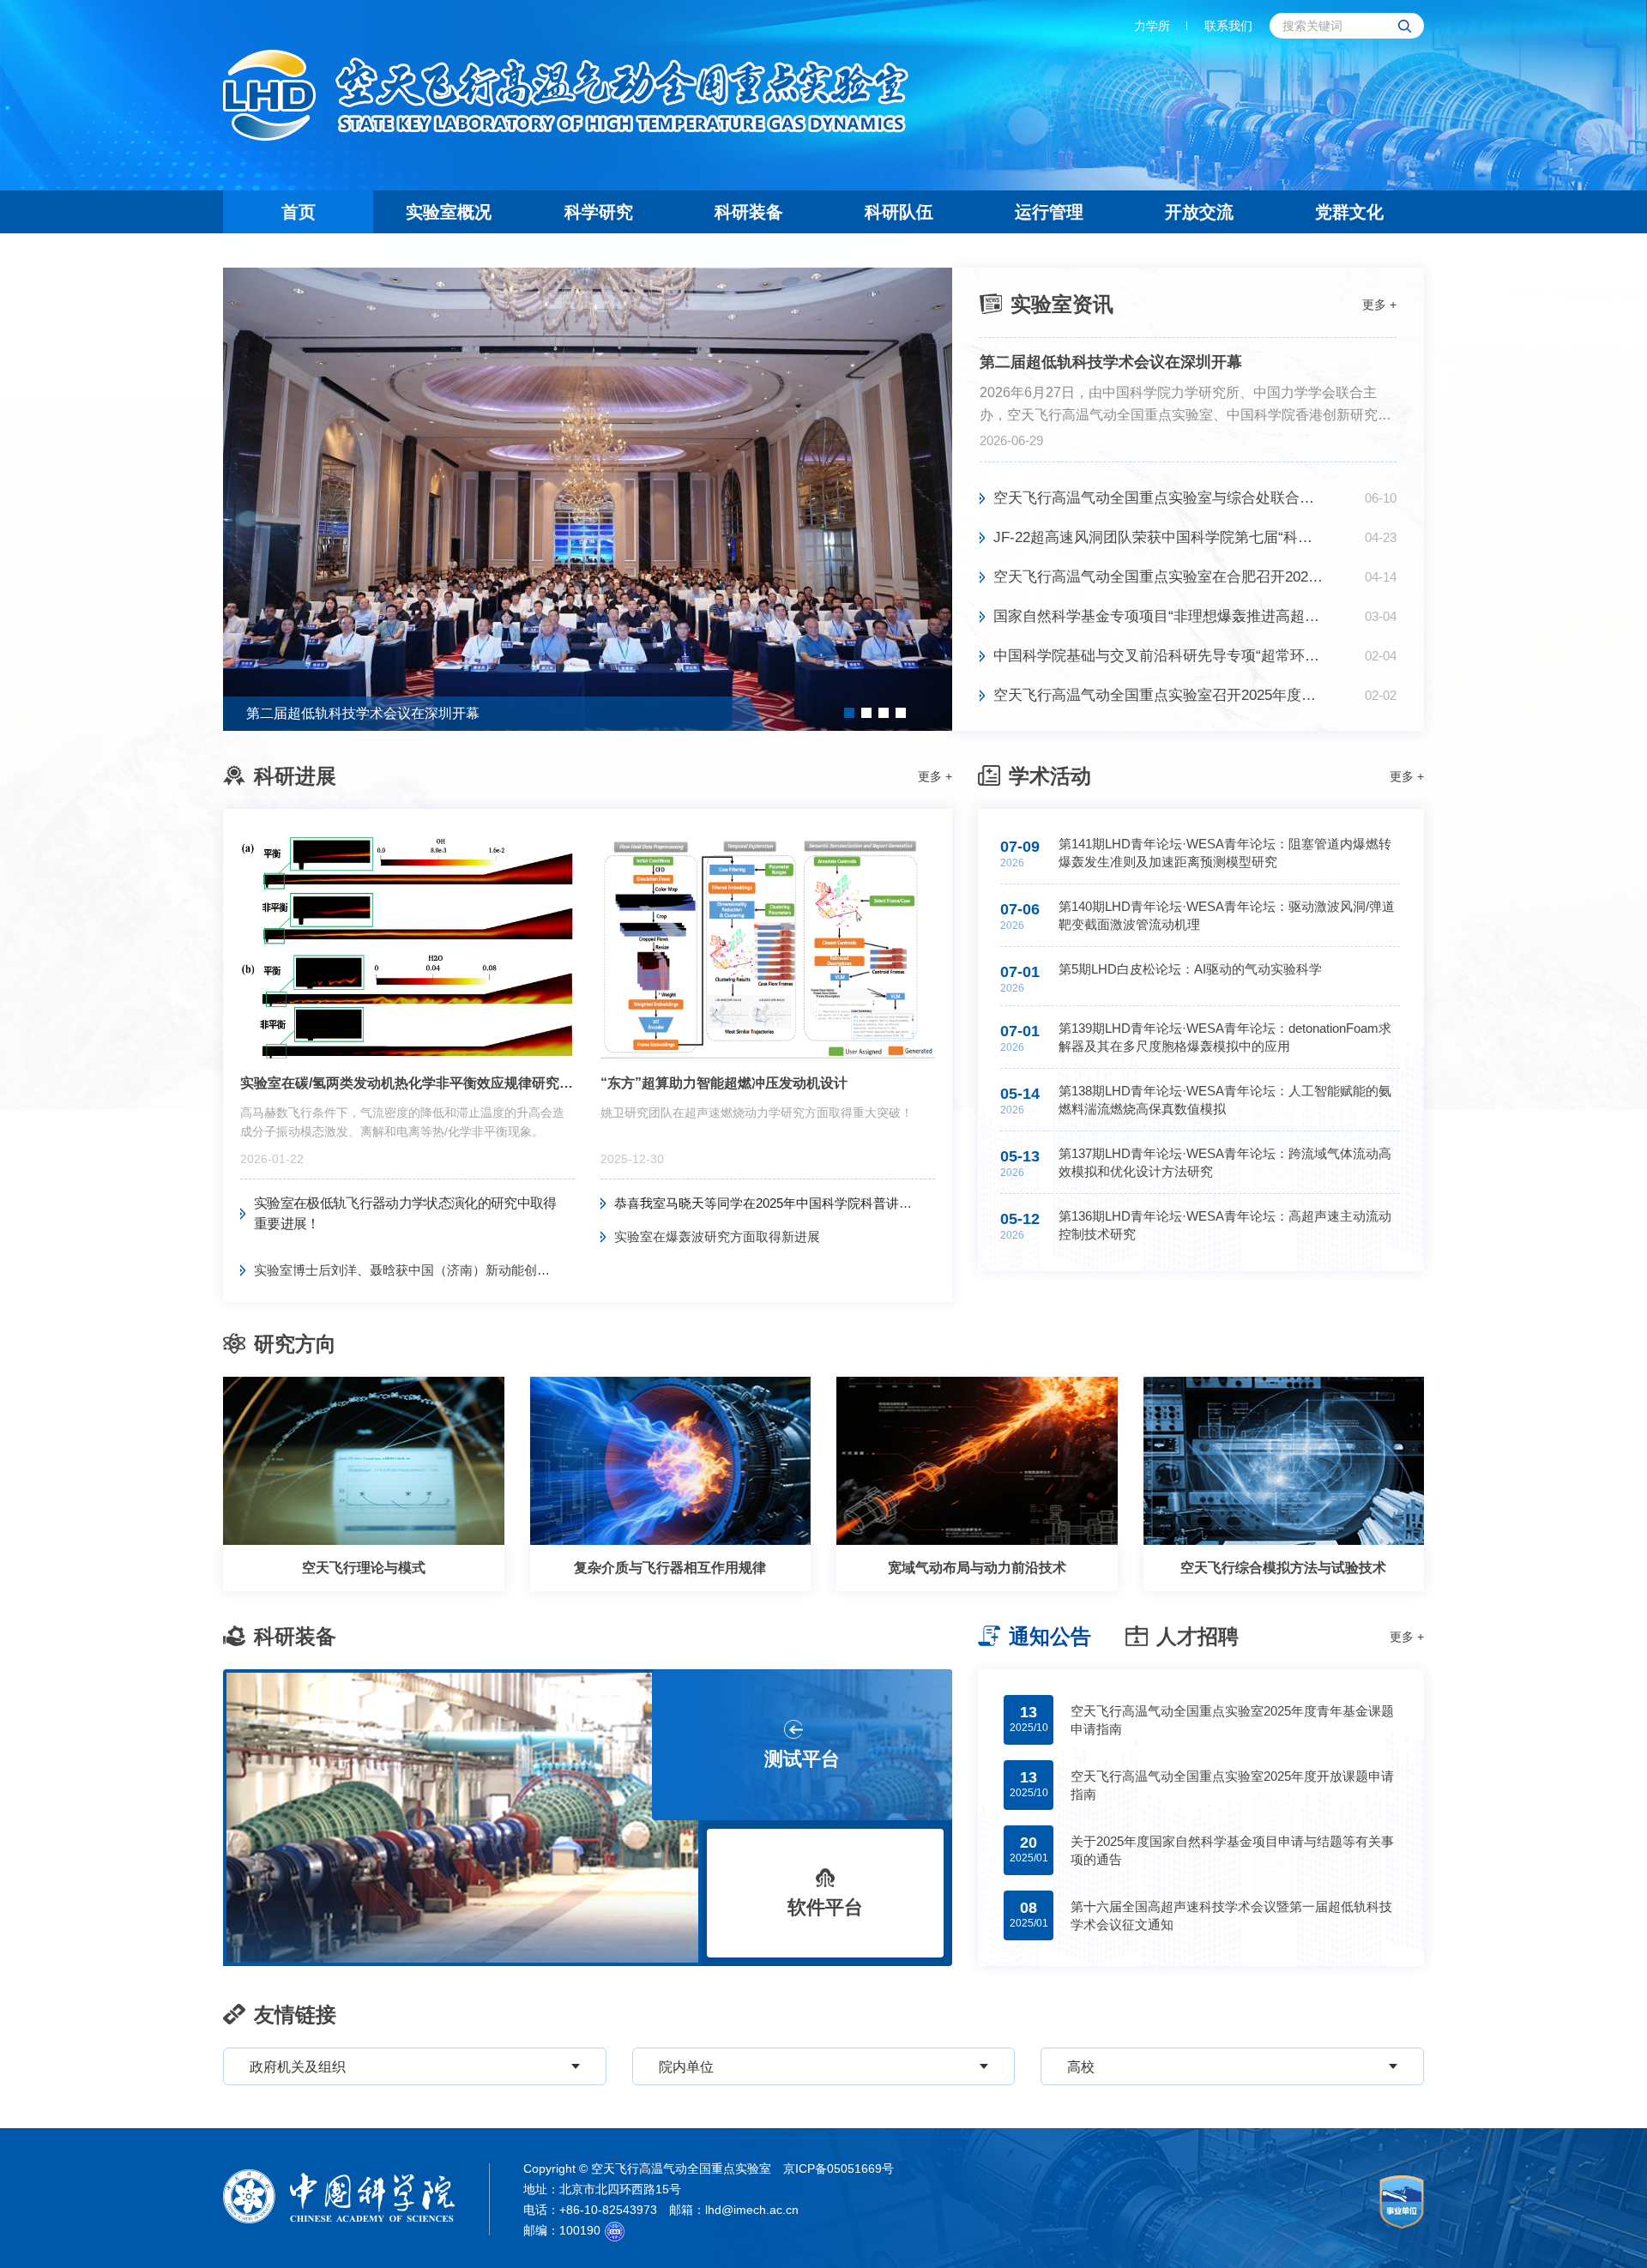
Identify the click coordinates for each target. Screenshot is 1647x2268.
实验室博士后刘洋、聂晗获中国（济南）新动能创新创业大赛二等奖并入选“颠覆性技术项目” (414, 1270)
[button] (849, 713)
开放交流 (1199, 212)
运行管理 (1049, 212)
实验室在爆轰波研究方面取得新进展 (717, 1237)
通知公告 (1050, 1636)
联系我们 (1228, 26)
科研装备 (749, 212)
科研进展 (295, 776)
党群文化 (1349, 212)
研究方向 (295, 1344)
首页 (299, 212)
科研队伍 (899, 212)
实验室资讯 (1062, 304)
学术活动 (1050, 776)
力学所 (1152, 26)
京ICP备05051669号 (839, 2168)
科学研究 (599, 212)
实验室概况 (449, 212)
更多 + (1379, 305)
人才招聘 (1198, 1636)
